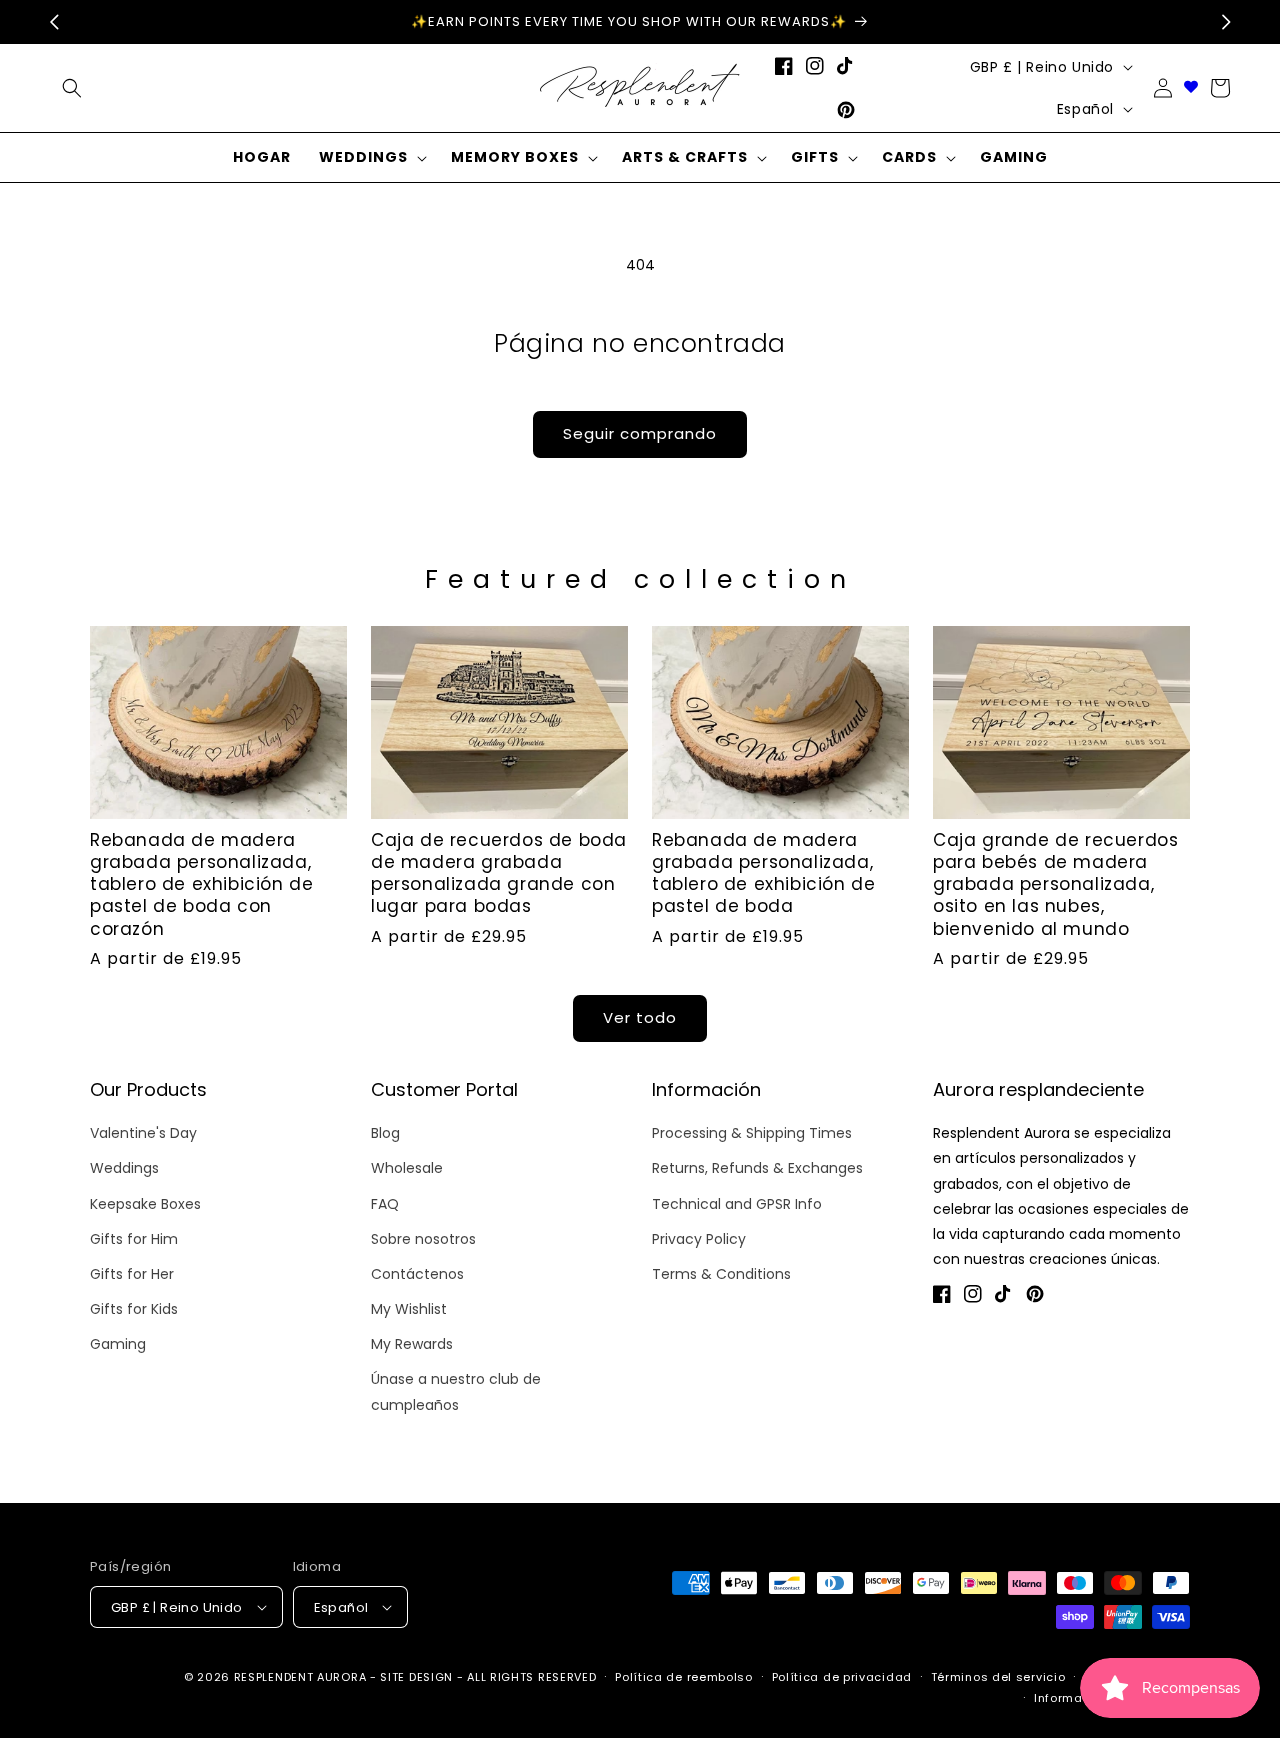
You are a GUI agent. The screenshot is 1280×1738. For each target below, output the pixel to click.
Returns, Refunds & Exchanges (757, 1168)
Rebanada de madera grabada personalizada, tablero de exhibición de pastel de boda (763, 873)
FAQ (385, 1204)
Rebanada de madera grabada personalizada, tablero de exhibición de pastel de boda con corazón (201, 884)
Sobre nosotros (423, 1239)
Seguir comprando (640, 433)
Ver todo (640, 1017)
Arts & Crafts (685, 157)
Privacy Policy (699, 1239)
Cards (909, 157)
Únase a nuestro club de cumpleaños (456, 1391)
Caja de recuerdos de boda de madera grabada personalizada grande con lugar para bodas (499, 873)
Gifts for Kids (134, 1309)
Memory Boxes (515, 157)
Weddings (363, 157)
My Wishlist (409, 1309)
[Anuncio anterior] (54, 22)
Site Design (416, 1677)
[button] (371, 157)
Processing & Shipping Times (752, 1133)
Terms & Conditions (721, 1274)
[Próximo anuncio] (1226, 22)
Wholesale (407, 1168)
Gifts (815, 157)
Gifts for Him (134, 1239)
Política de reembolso (684, 1677)
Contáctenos (417, 1274)
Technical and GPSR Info (737, 1204)
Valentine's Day (143, 1133)
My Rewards (412, 1344)
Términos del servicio (998, 1677)
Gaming (118, 1344)
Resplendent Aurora (300, 1677)
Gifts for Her (132, 1274)
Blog (385, 1133)
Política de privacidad (842, 1677)
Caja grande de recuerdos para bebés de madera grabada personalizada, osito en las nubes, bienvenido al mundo (1055, 884)
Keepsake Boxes (145, 1204)
